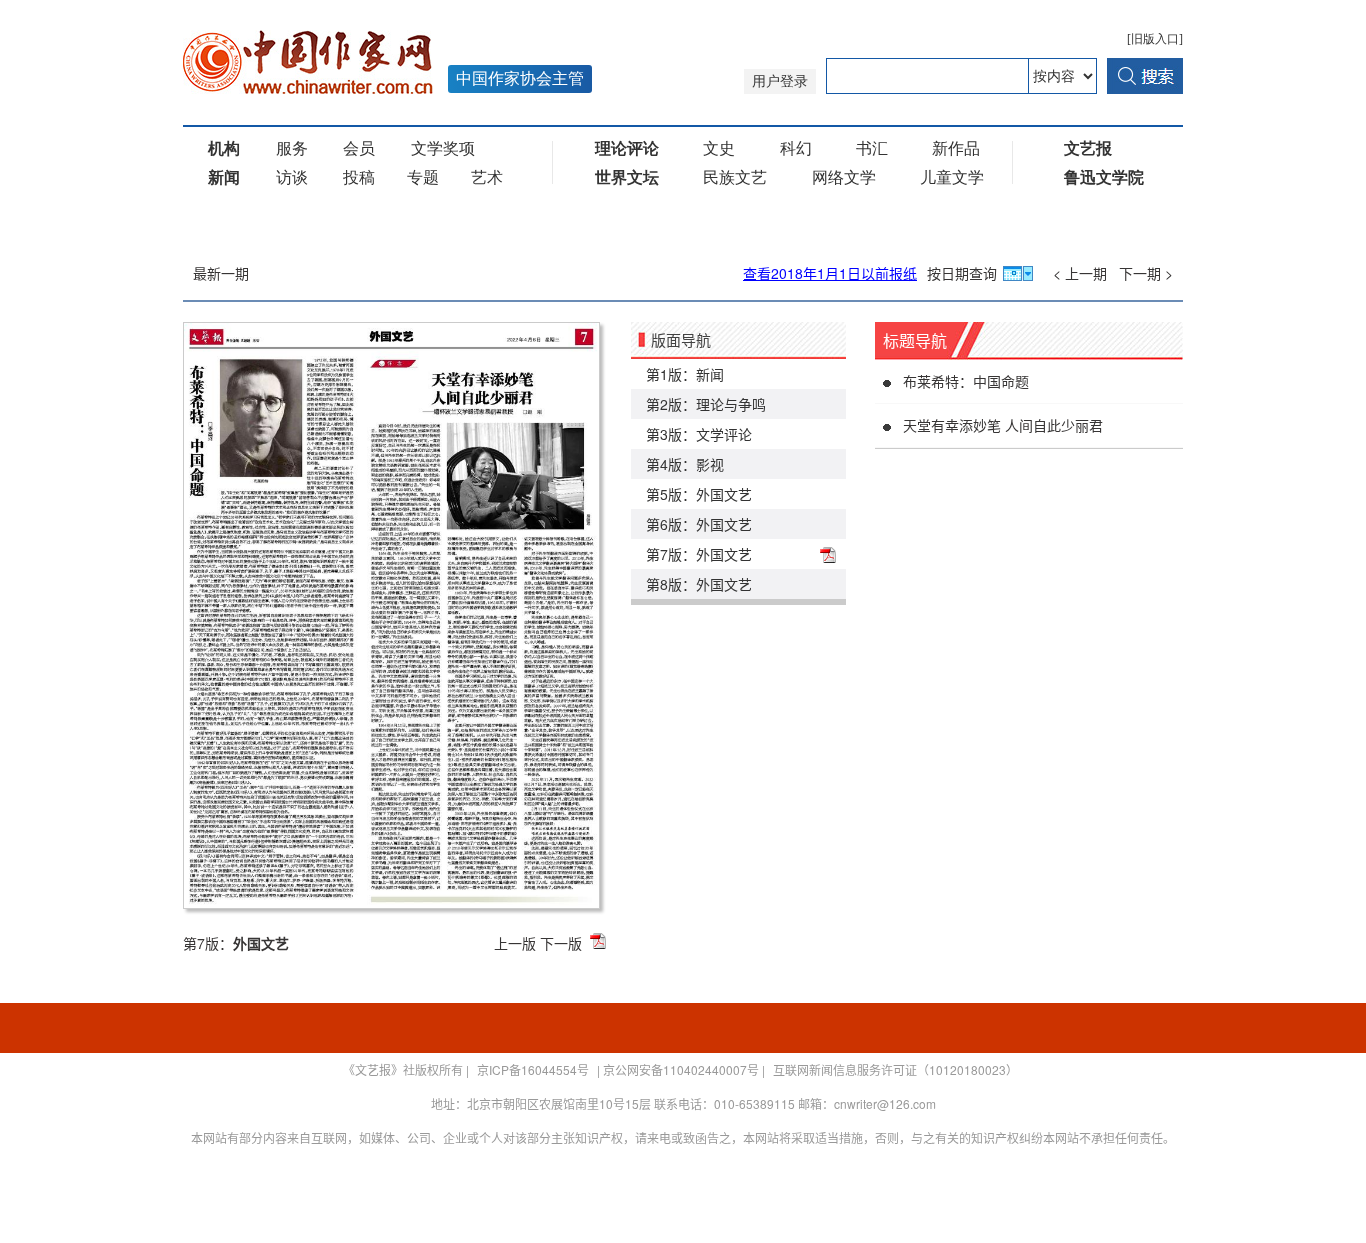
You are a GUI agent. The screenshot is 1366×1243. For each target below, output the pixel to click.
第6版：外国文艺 (699, 524)
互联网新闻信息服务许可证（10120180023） (895, 1069)
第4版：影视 (685, 464)
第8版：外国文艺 (699, 584)
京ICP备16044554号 (533, 1069)
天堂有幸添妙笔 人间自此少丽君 (1003, 425)
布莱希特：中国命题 (966, 381)
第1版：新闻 (685, 374)
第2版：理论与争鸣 (706, 404)
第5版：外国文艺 (699, 494)
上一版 (515, 943)
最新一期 (221, 273)
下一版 (561, 943)
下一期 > (1146, 273)
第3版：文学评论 (699, 434)
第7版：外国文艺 (699, 554)
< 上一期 (1080, 273)
